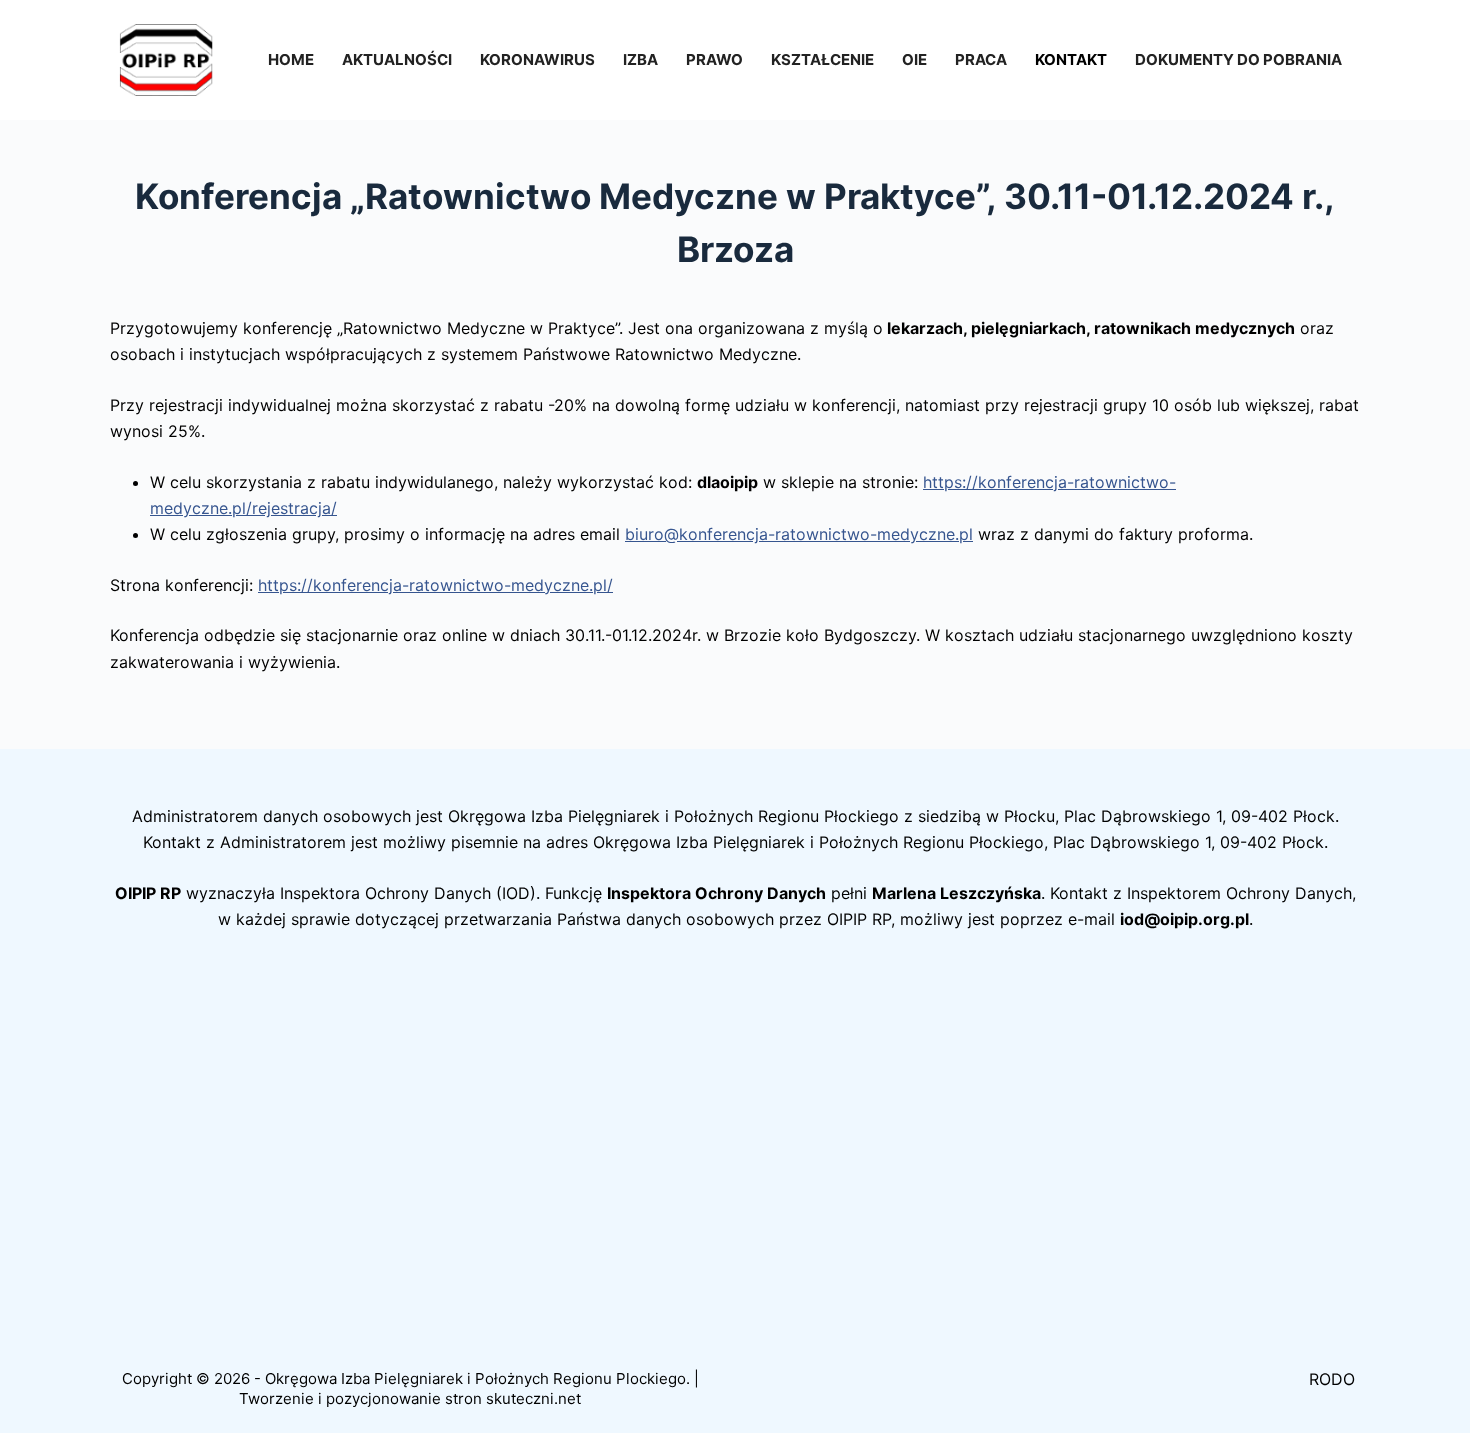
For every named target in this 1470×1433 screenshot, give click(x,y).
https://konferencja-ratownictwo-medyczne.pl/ (435, 585)
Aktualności (397, 59)
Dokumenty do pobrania (1238, 59)
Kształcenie (822, 59)
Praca (981, 59)
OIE (914, 59)
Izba (640, 59)
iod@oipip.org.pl (1184, 919)
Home (291, 59)
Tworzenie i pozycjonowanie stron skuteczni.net (410, 1398)
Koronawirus (537, 59)
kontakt (1071, 59)
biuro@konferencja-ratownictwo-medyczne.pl (799, 534)
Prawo (714, 59)
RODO (1332, 1379)
